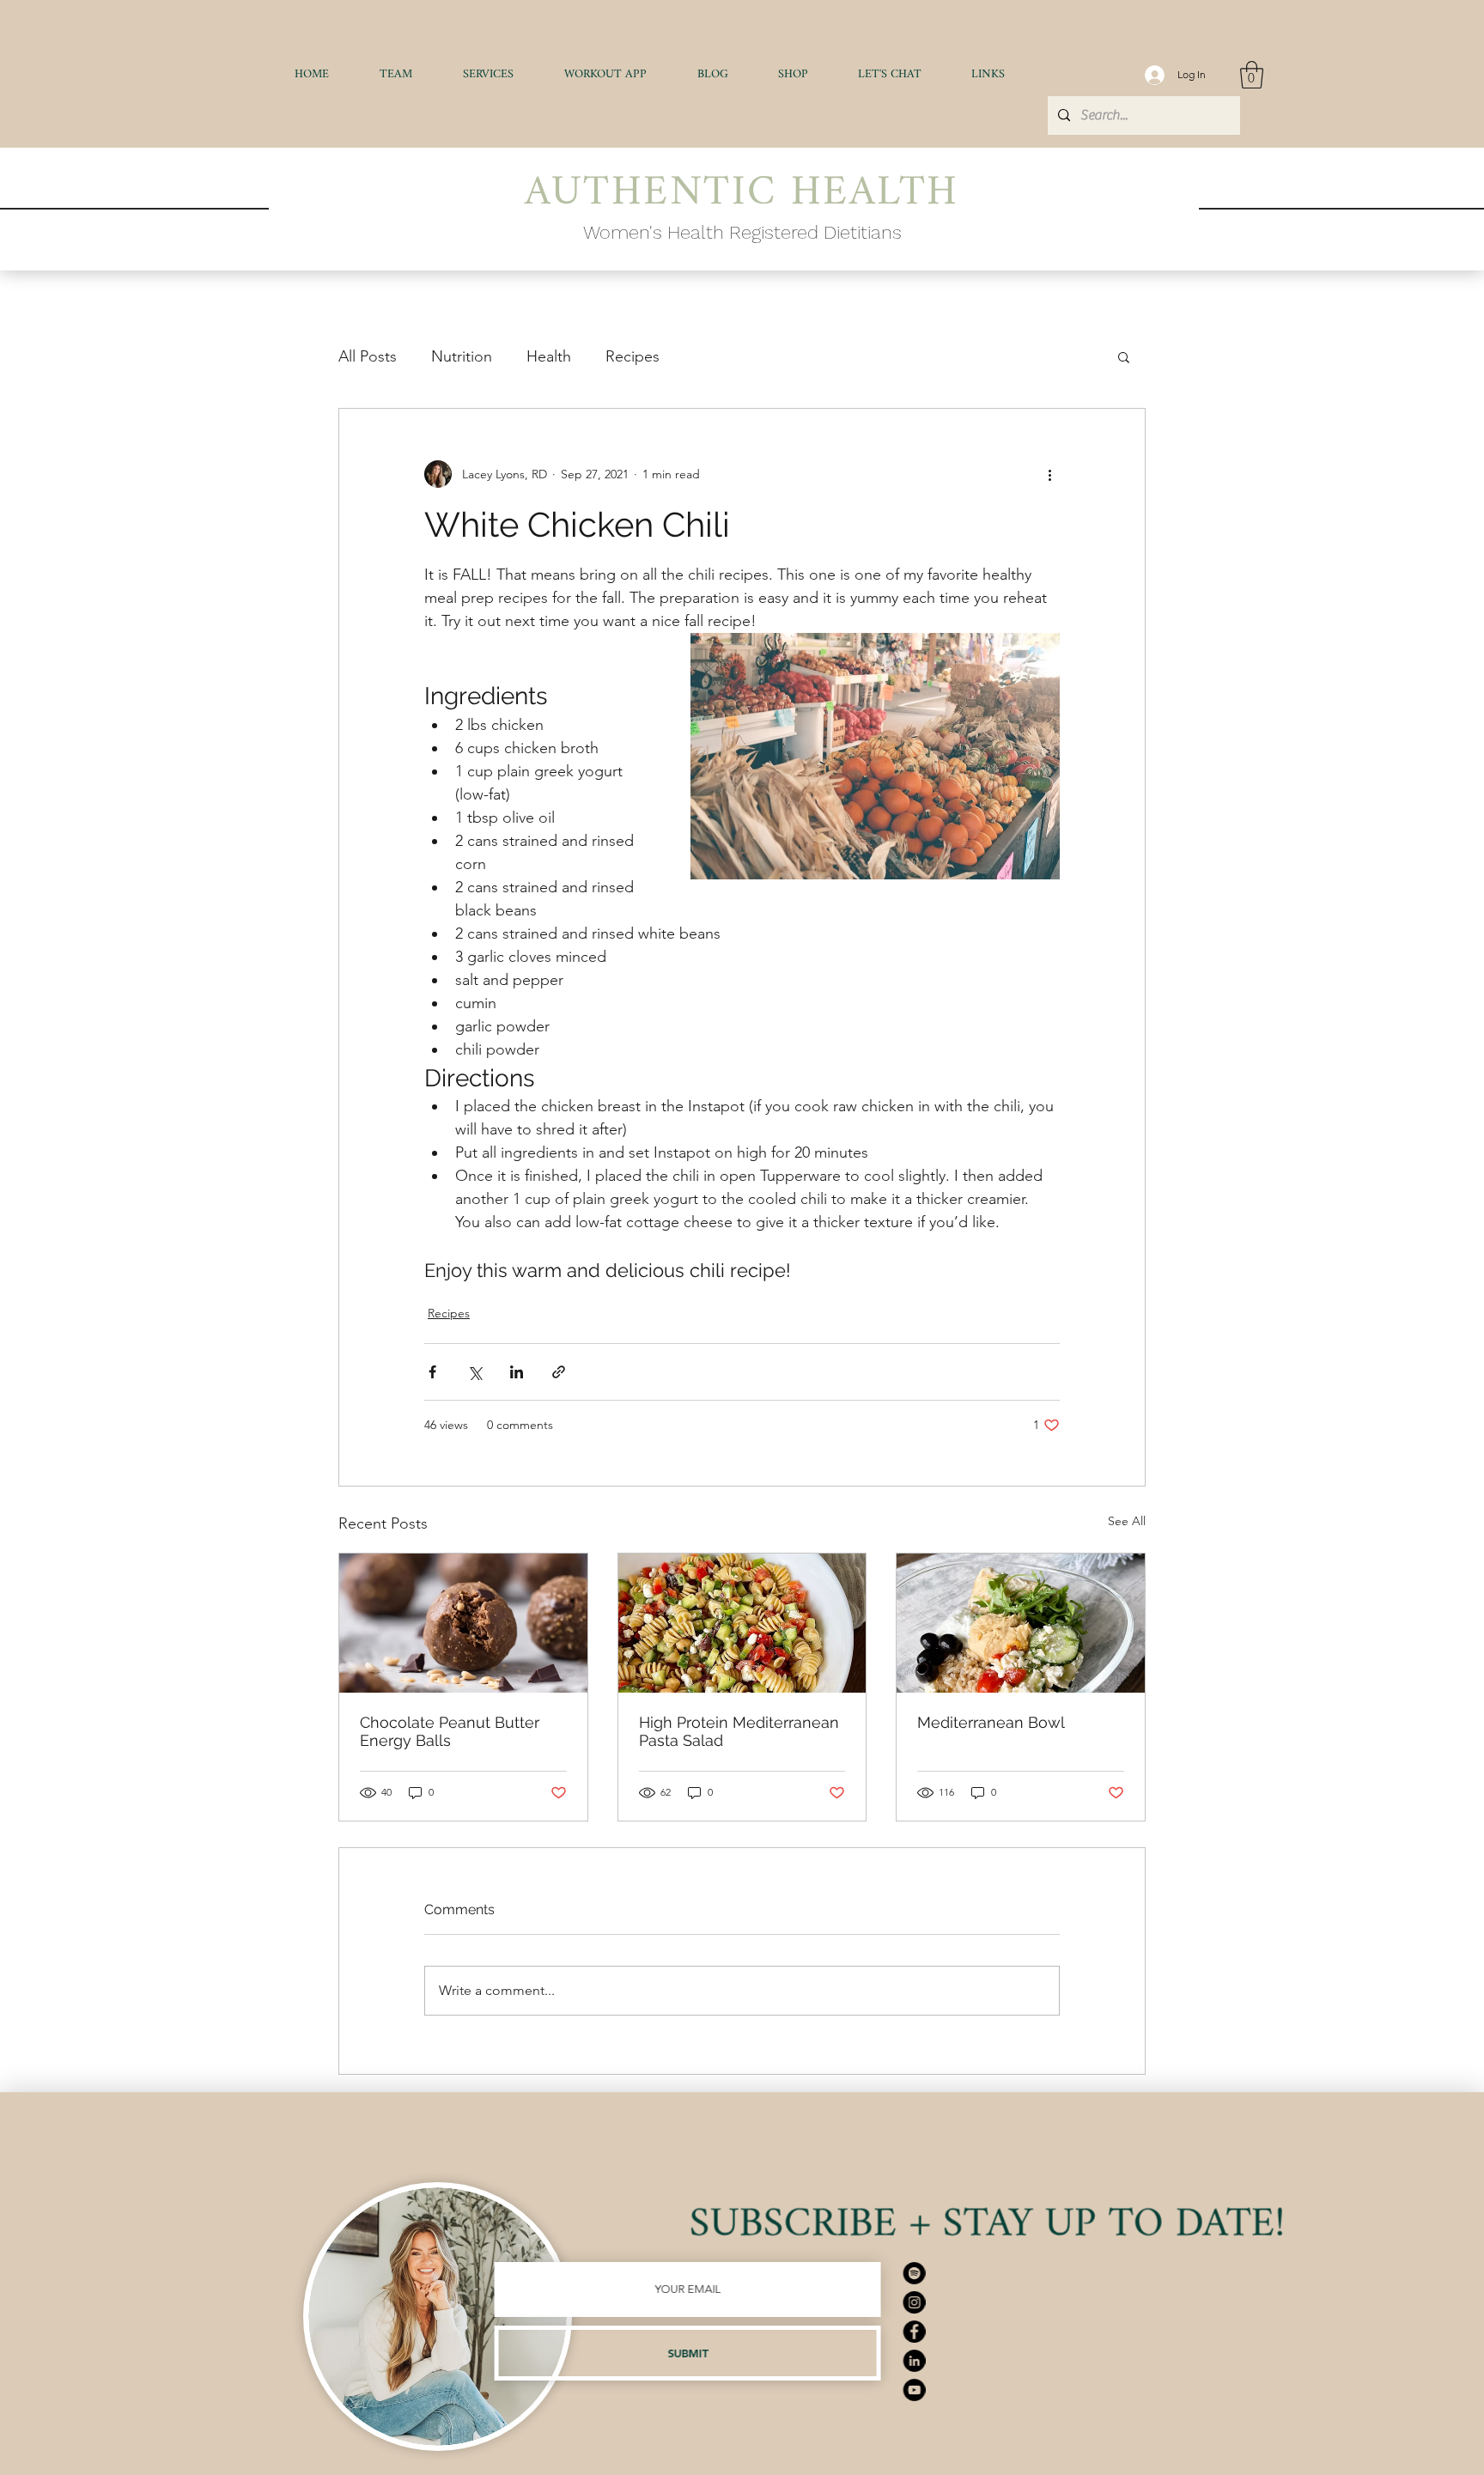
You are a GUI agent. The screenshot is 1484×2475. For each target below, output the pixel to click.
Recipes (633, 356)
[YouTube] (1029, 2390)
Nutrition (462, 356)
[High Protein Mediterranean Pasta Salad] (742, 1623)
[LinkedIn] (1029, 2361)
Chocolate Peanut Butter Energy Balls (450, 1731)
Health (549, 356)
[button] (488, 75)
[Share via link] (559, 1372)
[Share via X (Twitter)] (474, 1372)
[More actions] (1049, 474)
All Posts (368, 356)
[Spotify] (1029, 2273)
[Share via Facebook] (432, 1372)
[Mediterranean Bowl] (1021, 1623)
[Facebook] (1029, 2332)
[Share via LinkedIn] (517, 1372)
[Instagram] (1029, 2302)
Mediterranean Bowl (991, 1722)
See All (1127, 1521)
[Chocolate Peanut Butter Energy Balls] (463, 1623)
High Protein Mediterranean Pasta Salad (739, 1731)
